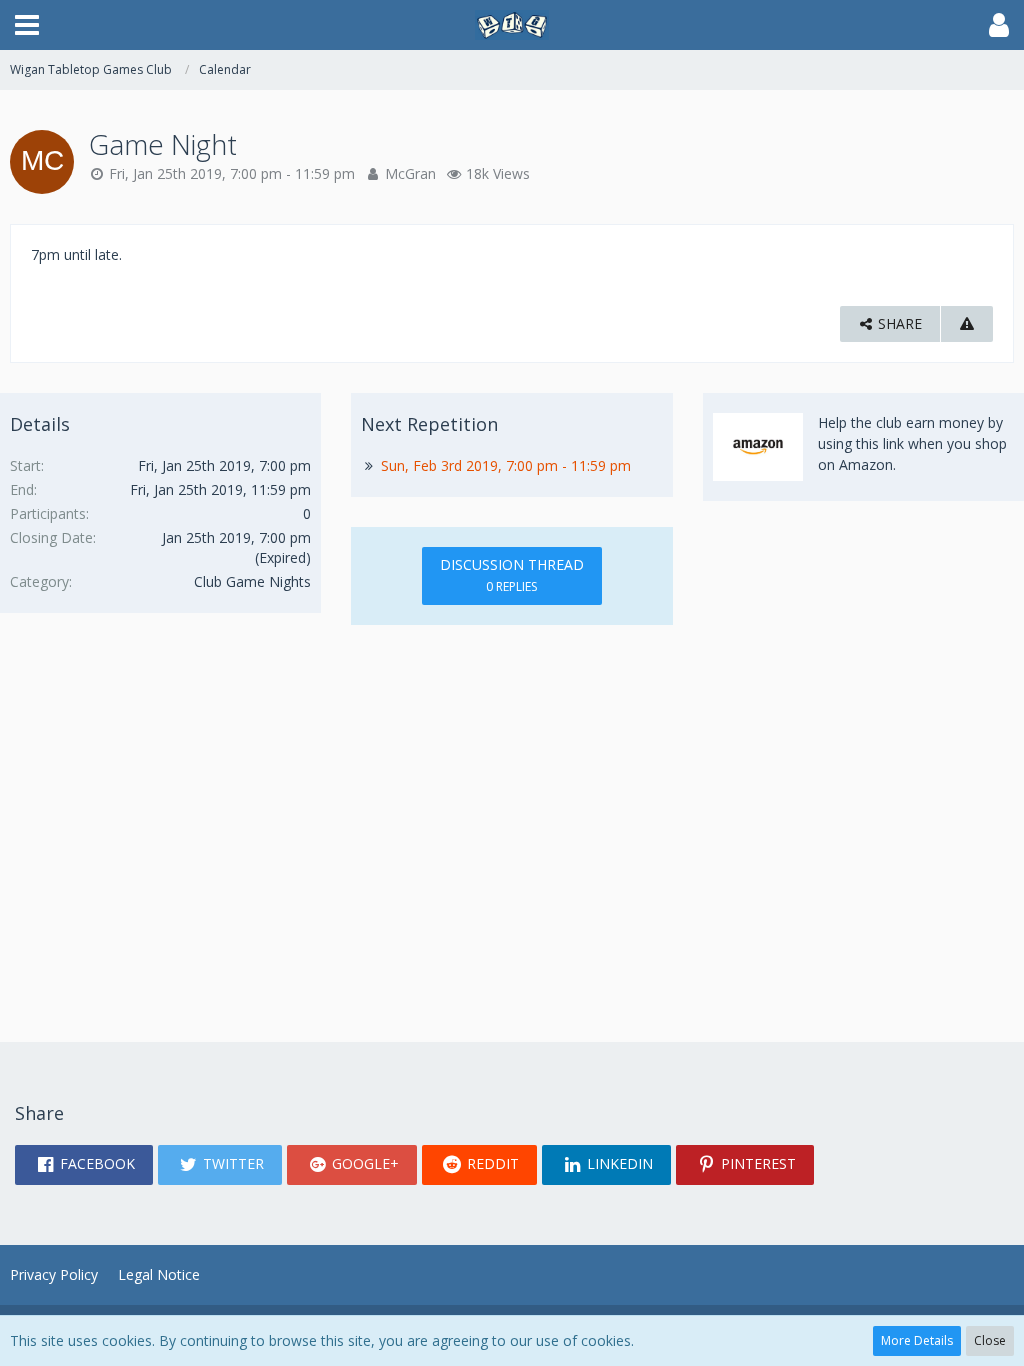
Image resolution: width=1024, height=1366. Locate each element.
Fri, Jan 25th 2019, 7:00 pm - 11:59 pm (232, 173)
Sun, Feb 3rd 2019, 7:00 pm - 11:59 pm (506, 465)
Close (990, 1340)
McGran (410, 173)
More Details (917, 1340)
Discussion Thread (512, 575)
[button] (27, 25)
